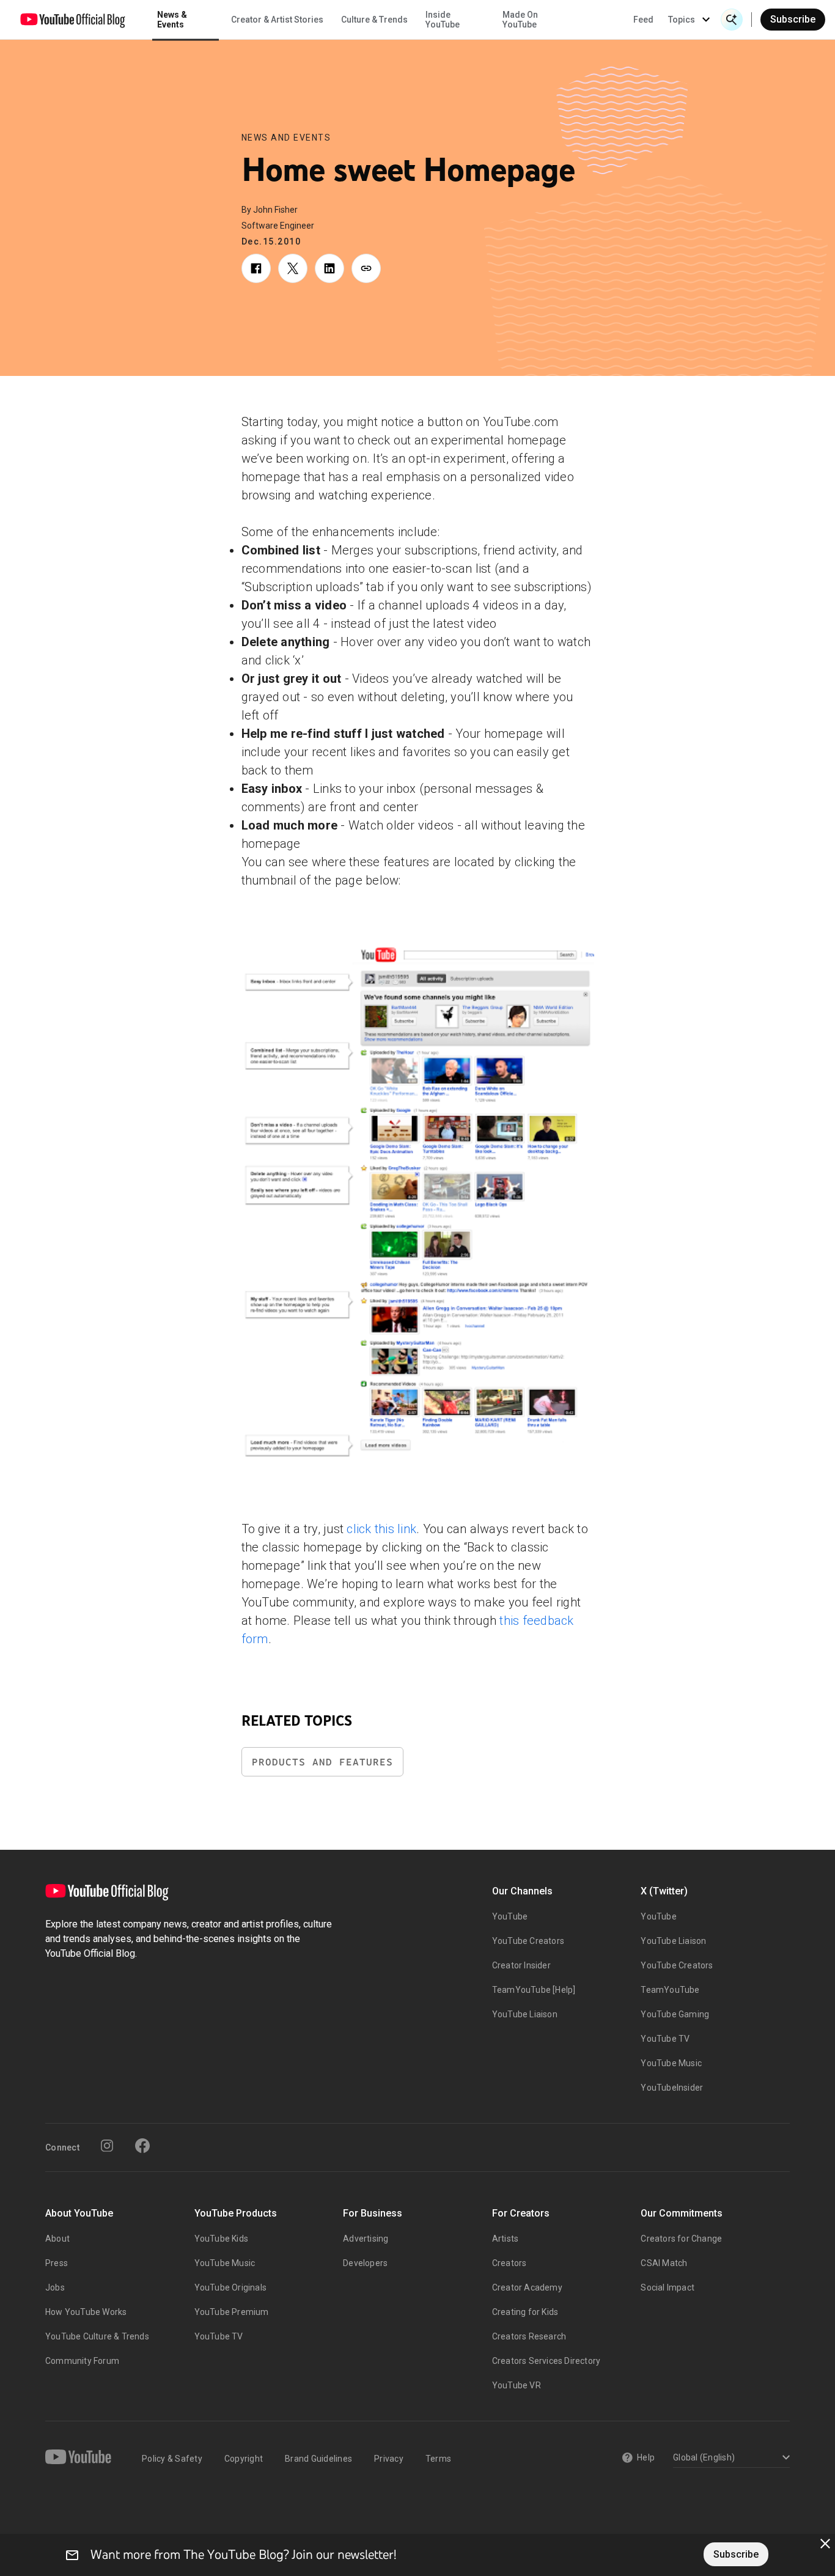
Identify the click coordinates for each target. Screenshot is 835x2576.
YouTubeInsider (672, 2088)
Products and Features (322, 1762)
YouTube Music (671, 2063)
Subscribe (793, 19)
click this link (381, 1529)
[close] (825, 2544)
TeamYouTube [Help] (534, 1990)
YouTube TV (665, 2039)
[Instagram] (107, 2146)
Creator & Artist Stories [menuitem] (277, 20)
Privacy (389, 2459)
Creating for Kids (525, 2312)
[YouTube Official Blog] (73, 20)
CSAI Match (664, 2263)
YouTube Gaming (675, 2014)
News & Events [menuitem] (172, 20)
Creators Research (529, 2336)
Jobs (55, 2287)
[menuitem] (643, 20)
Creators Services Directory (546, 2361)
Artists (505, 2239)
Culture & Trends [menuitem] (374, 20)
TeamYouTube (670, 1990)
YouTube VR (517, 2385)
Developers (365, 2263)
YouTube (510, 1916)
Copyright (244, 2459)
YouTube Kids (221, 2239)
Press (57, 2263)
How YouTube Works (86, 2312)
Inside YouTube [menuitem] (443, 20)
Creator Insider (521, 1965)
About (57, 2239)
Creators (509, 2263)
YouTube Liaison (525, 2014)
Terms (438, 2459)
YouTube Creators (528, 1941)
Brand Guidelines (318, 2459)
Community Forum (82, 2361)
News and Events (286, 138)
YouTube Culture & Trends (97, 2336)
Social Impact (668, 2287)
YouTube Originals (230, 2287)
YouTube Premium (232, 2312)
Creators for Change (681, 2239)
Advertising (366, 2239)
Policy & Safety (172, 2459)
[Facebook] (142, 2146)
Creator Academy (527, 2287)
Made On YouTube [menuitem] (520, 20)
